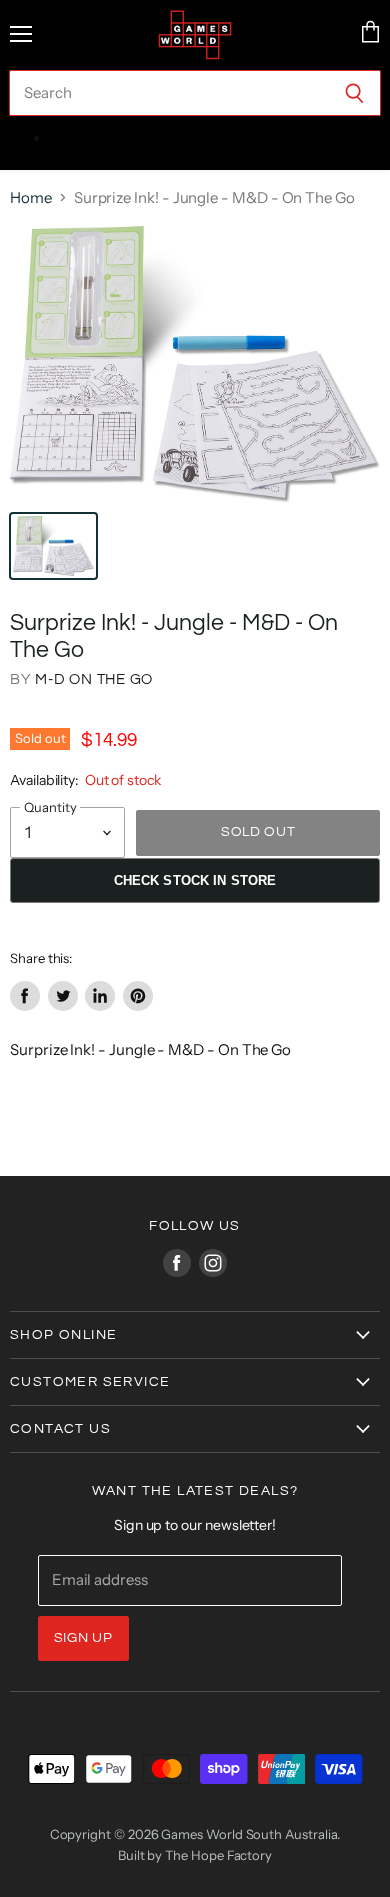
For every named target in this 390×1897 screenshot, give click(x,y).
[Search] (354, 93)
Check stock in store (195, 880)
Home (31, 197)
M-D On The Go (94, 679)
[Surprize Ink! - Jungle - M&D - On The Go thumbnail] (53, 546)
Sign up (83, 1638)
